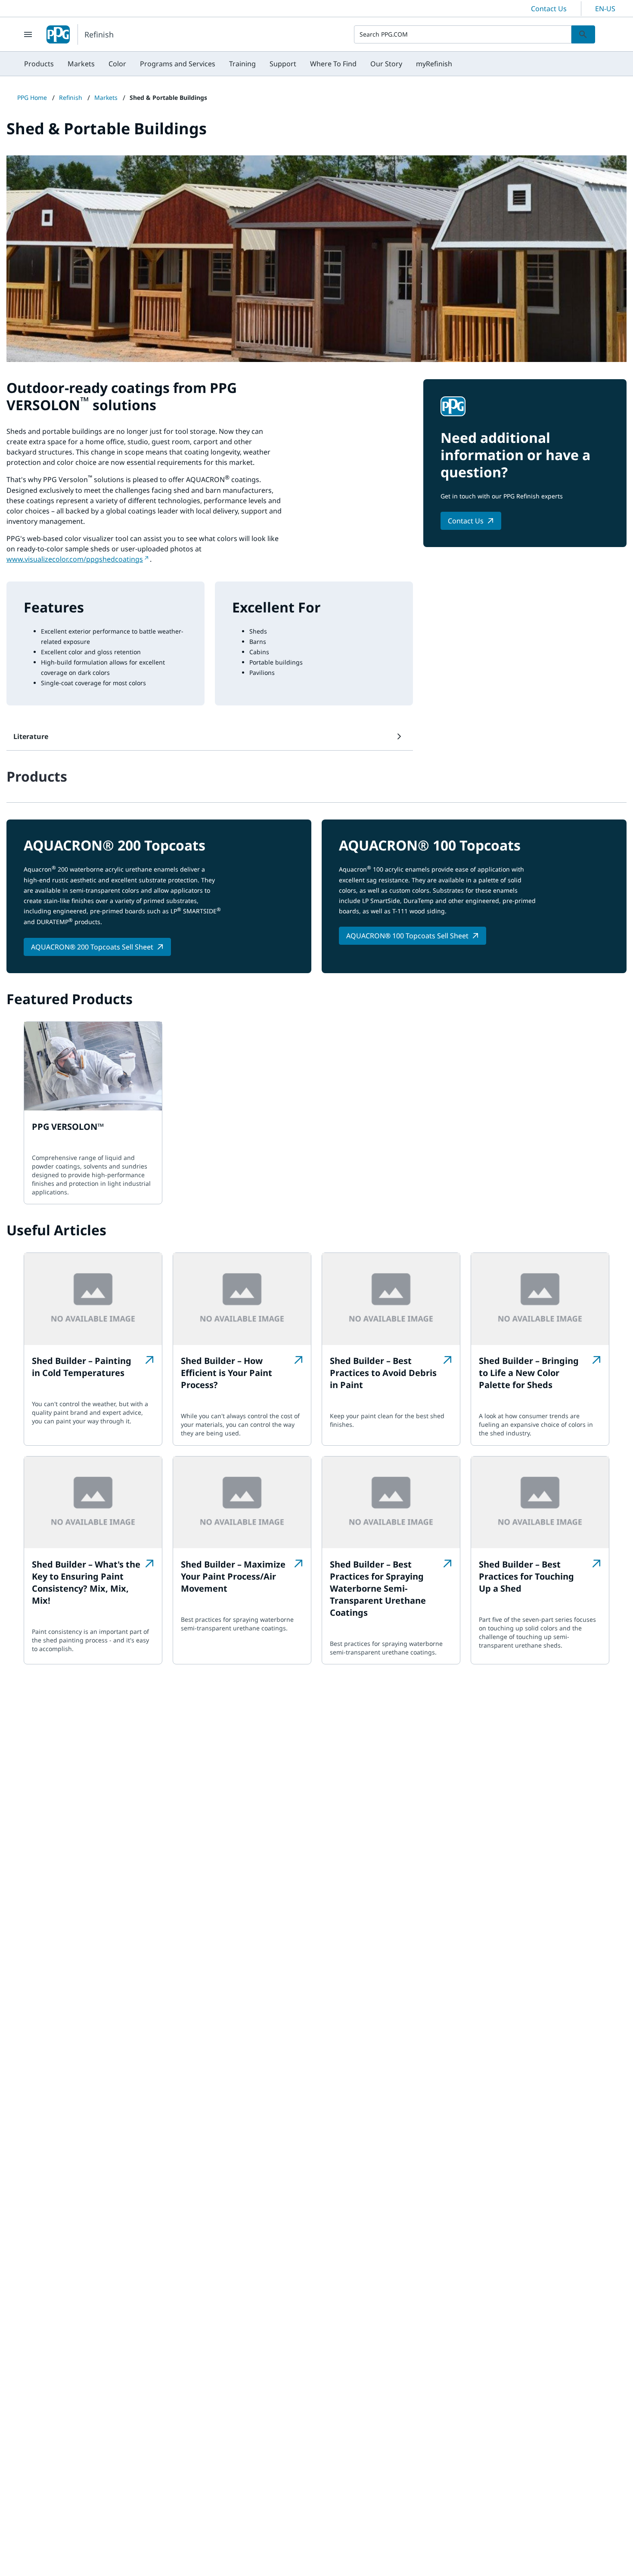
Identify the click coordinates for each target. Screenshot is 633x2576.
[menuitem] (39, 64)
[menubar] (238, 64)
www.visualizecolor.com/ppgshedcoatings (75, 559)
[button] (210, 736)
